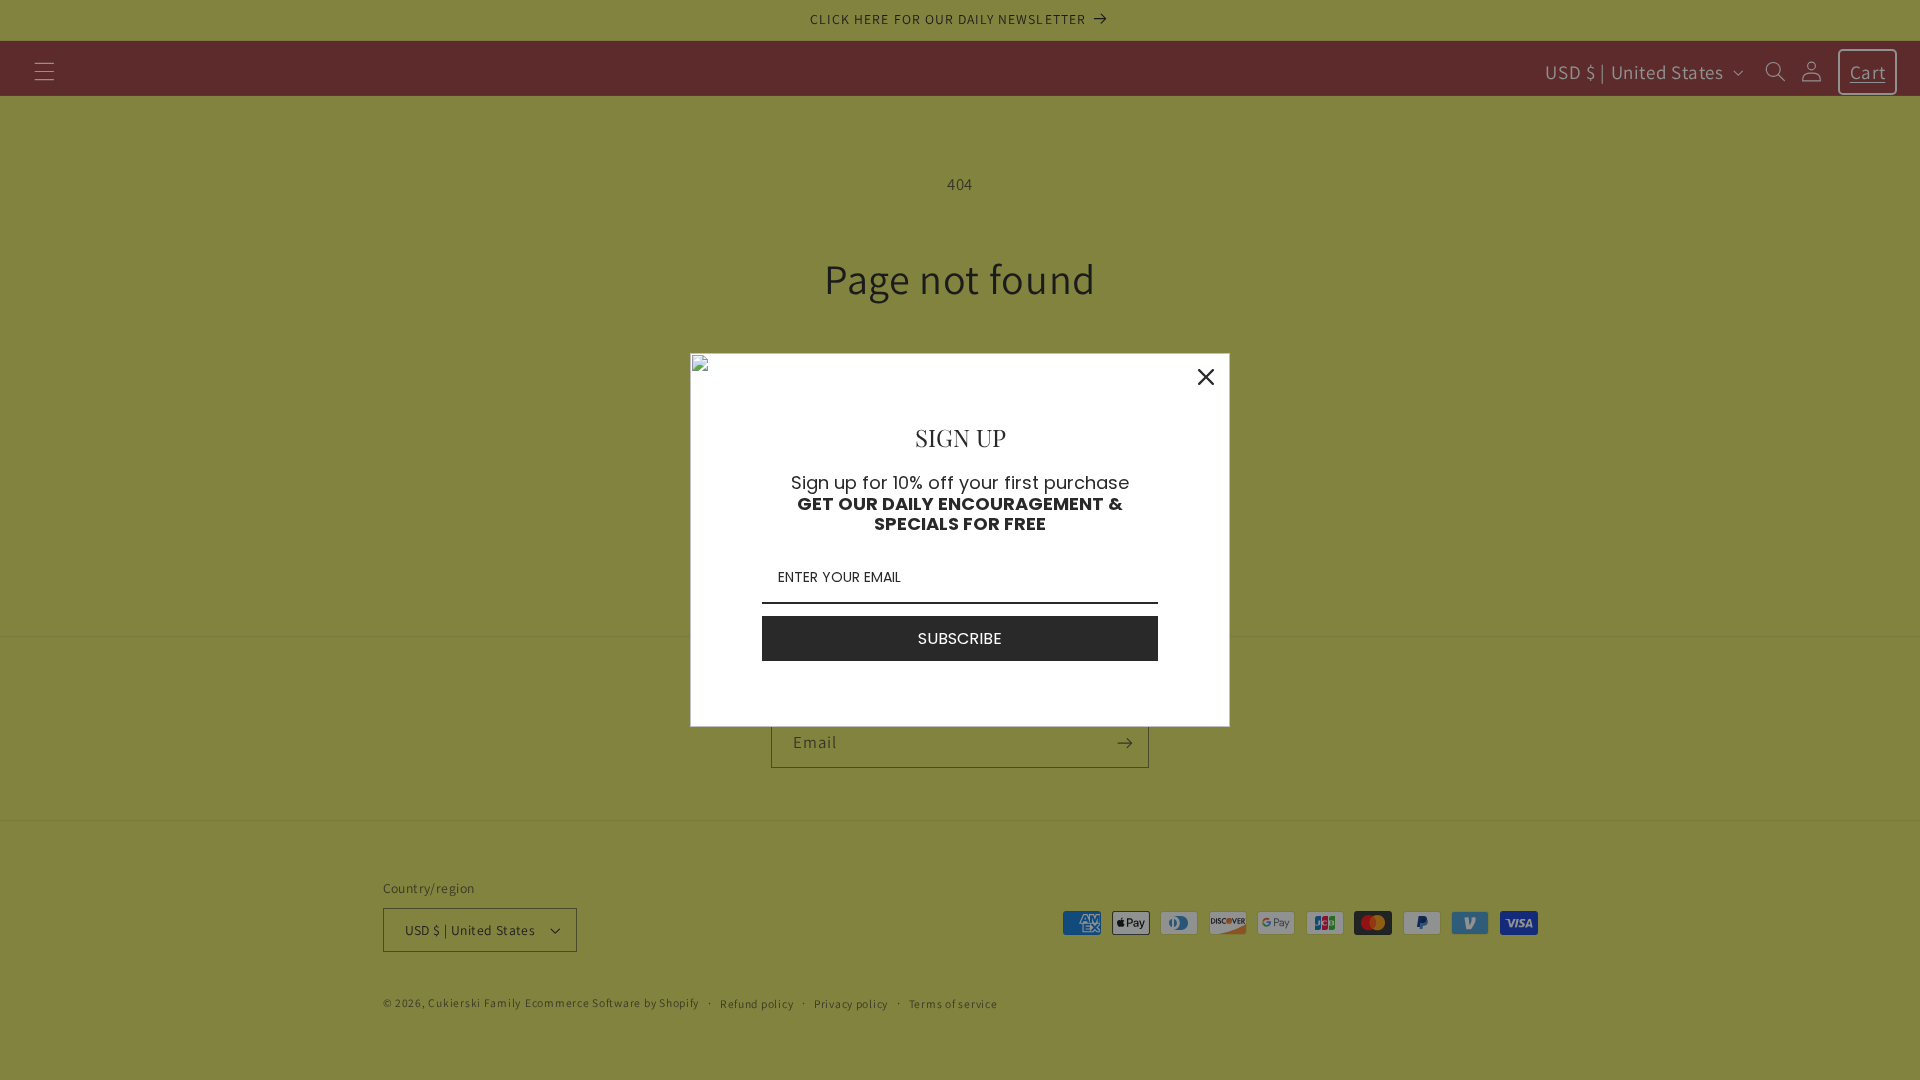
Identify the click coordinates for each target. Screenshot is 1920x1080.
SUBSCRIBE (960, 638)
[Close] (1206, 377)
